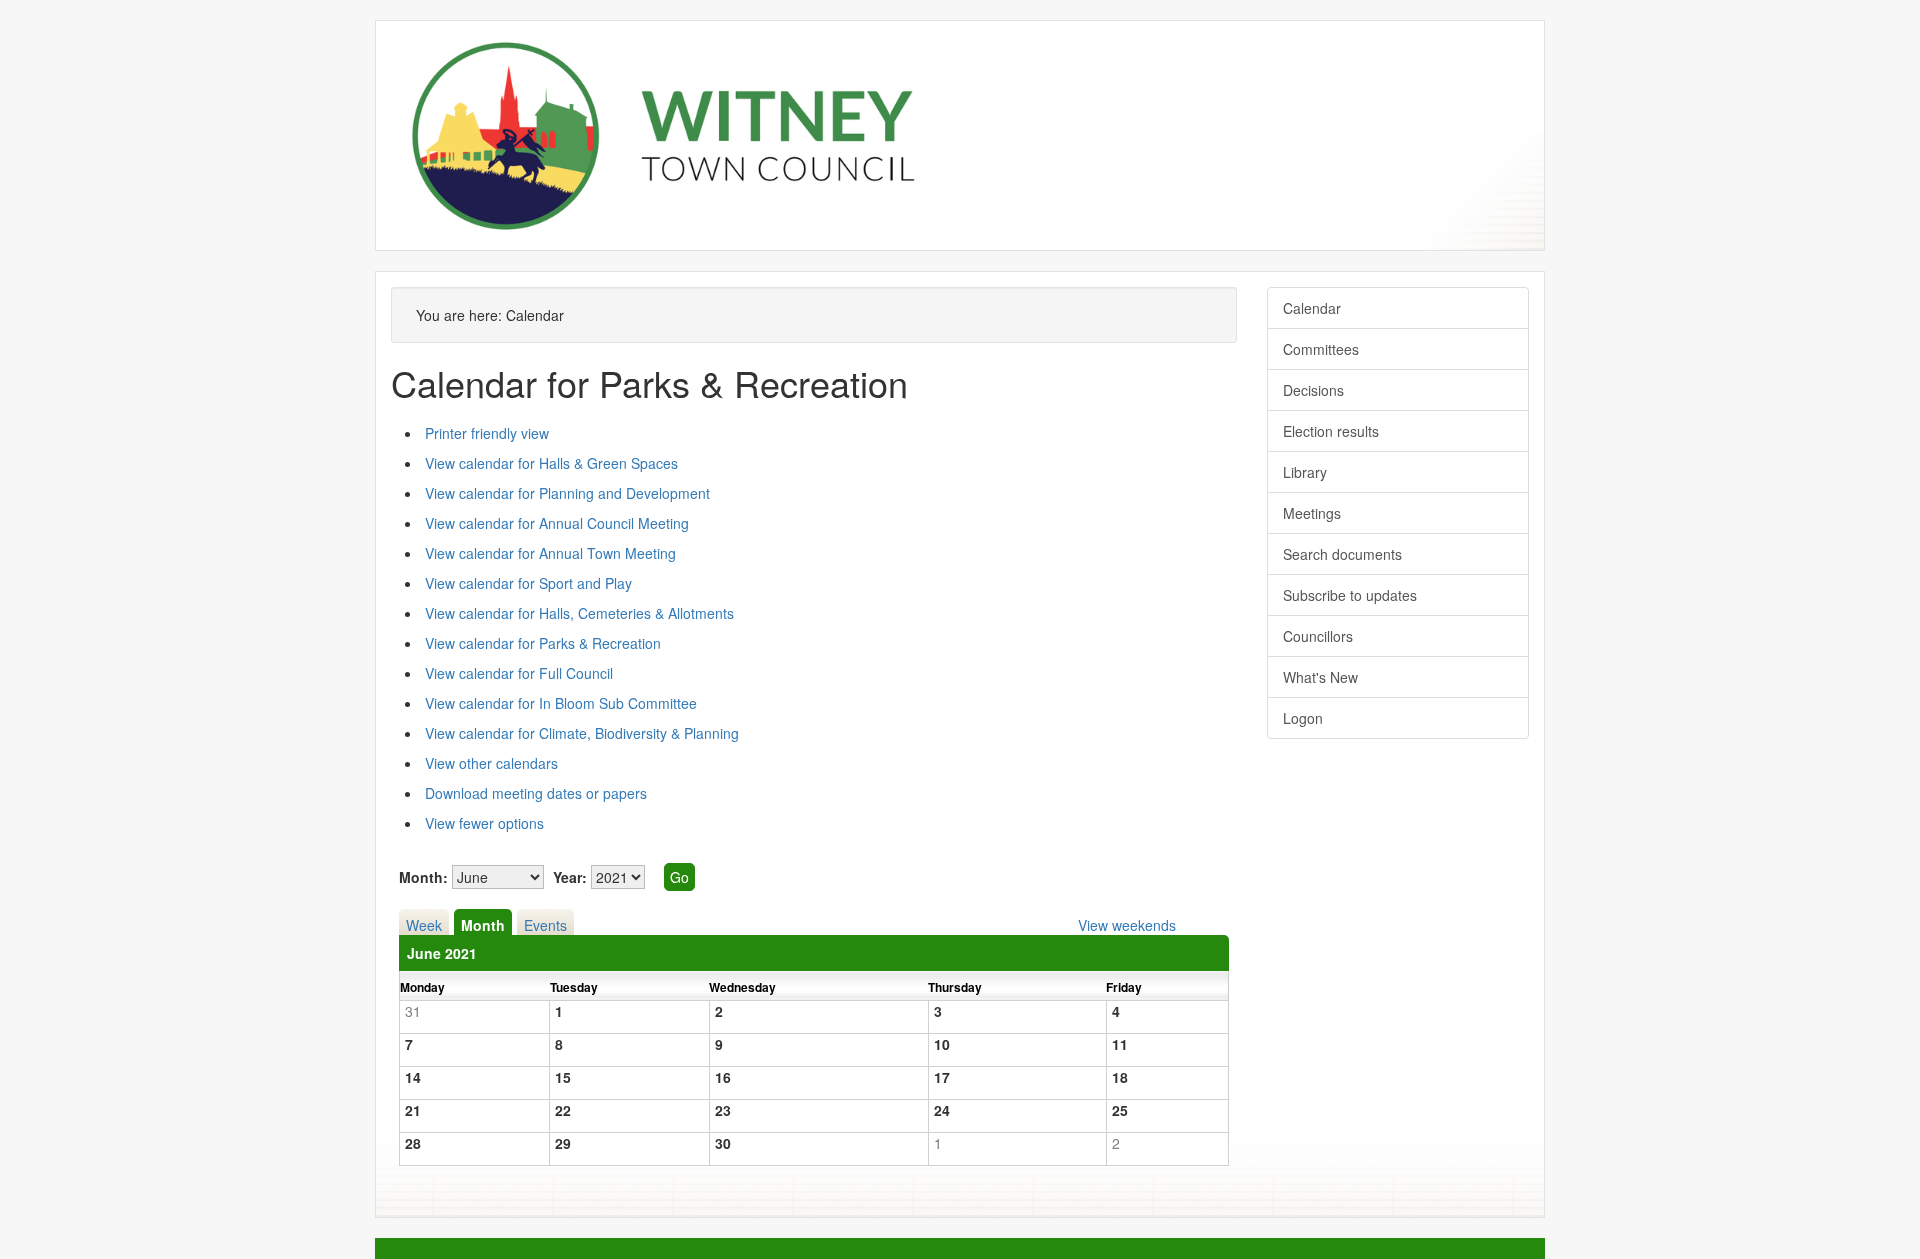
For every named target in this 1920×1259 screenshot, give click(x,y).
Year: (570, 877)
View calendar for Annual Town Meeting (550, 553)
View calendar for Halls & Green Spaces (551, 463)
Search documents (1342, 554)
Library (1305, 472)
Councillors (1318, 636)
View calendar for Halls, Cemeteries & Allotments (579, 613)
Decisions (1313, 390)
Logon (1303, 718)
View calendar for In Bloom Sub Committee (561, 703)
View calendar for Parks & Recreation (543, 643)
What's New (1320, 677)
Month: (423, 877)
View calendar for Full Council (519, 673)
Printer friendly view (487, 433)
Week (424, 925)
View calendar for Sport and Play (528, 583)
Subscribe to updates (1350, 595)
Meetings (1312, 513)
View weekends (1127, 925)
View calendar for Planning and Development (567, 493)
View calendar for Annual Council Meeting (557, 523)
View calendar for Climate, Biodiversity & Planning (582, 733)
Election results (1331, 431)
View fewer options (484, 823)
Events (545, 925)
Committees (1321, 349)
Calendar (1312, 308)
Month (483, 925)
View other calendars (491, 763)
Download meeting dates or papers (536, 793)
